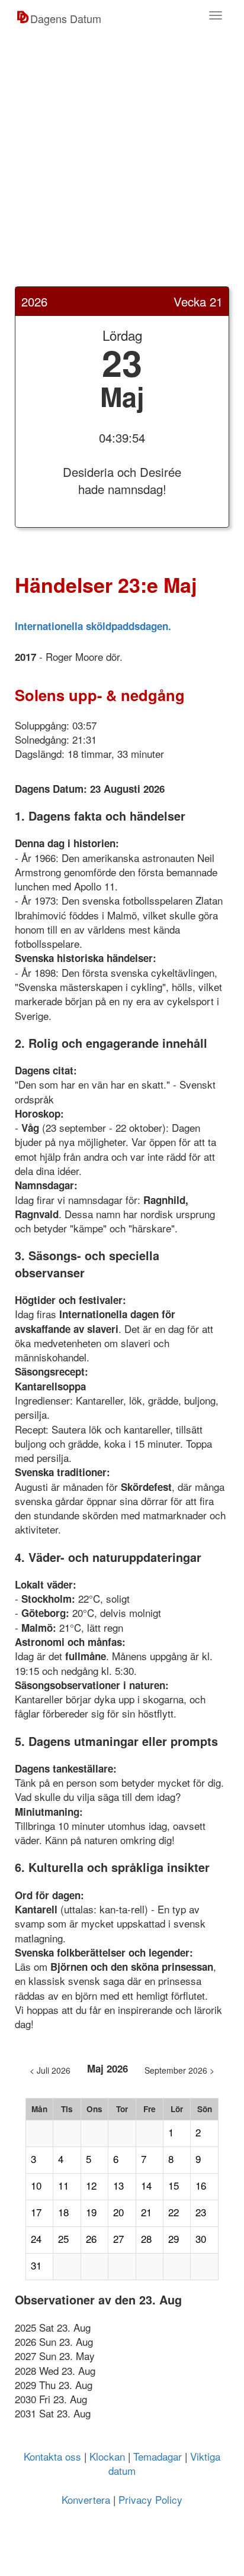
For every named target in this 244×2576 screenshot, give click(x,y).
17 (36, 2212)
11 (63, 2186)
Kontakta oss (52, 2456)
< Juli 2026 (50, 2070)
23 (201, 2212)
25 (63, 2239)
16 (201, 2186)
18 (63, 2212)
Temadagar (158, 2456)
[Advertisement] (122, 164)
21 (146, 2212)
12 (91, 2186)
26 (91, 2239)
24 (36, 2239)
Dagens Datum (66, 18)
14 (146, 2186)
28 (146, 2239)
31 (36, 2265)
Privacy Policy (150, 2499)
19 (91, 2212)
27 (118, 2239)
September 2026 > (179, 2070)
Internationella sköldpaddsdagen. (93, 626)
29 (174, 2239)
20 (118, 2212)
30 (201, 2239)
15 (174, 2186)
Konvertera (86, 2499)
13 (118, 2186)
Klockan (107, 2456)
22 (174, 2212)
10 (36, 2186)
